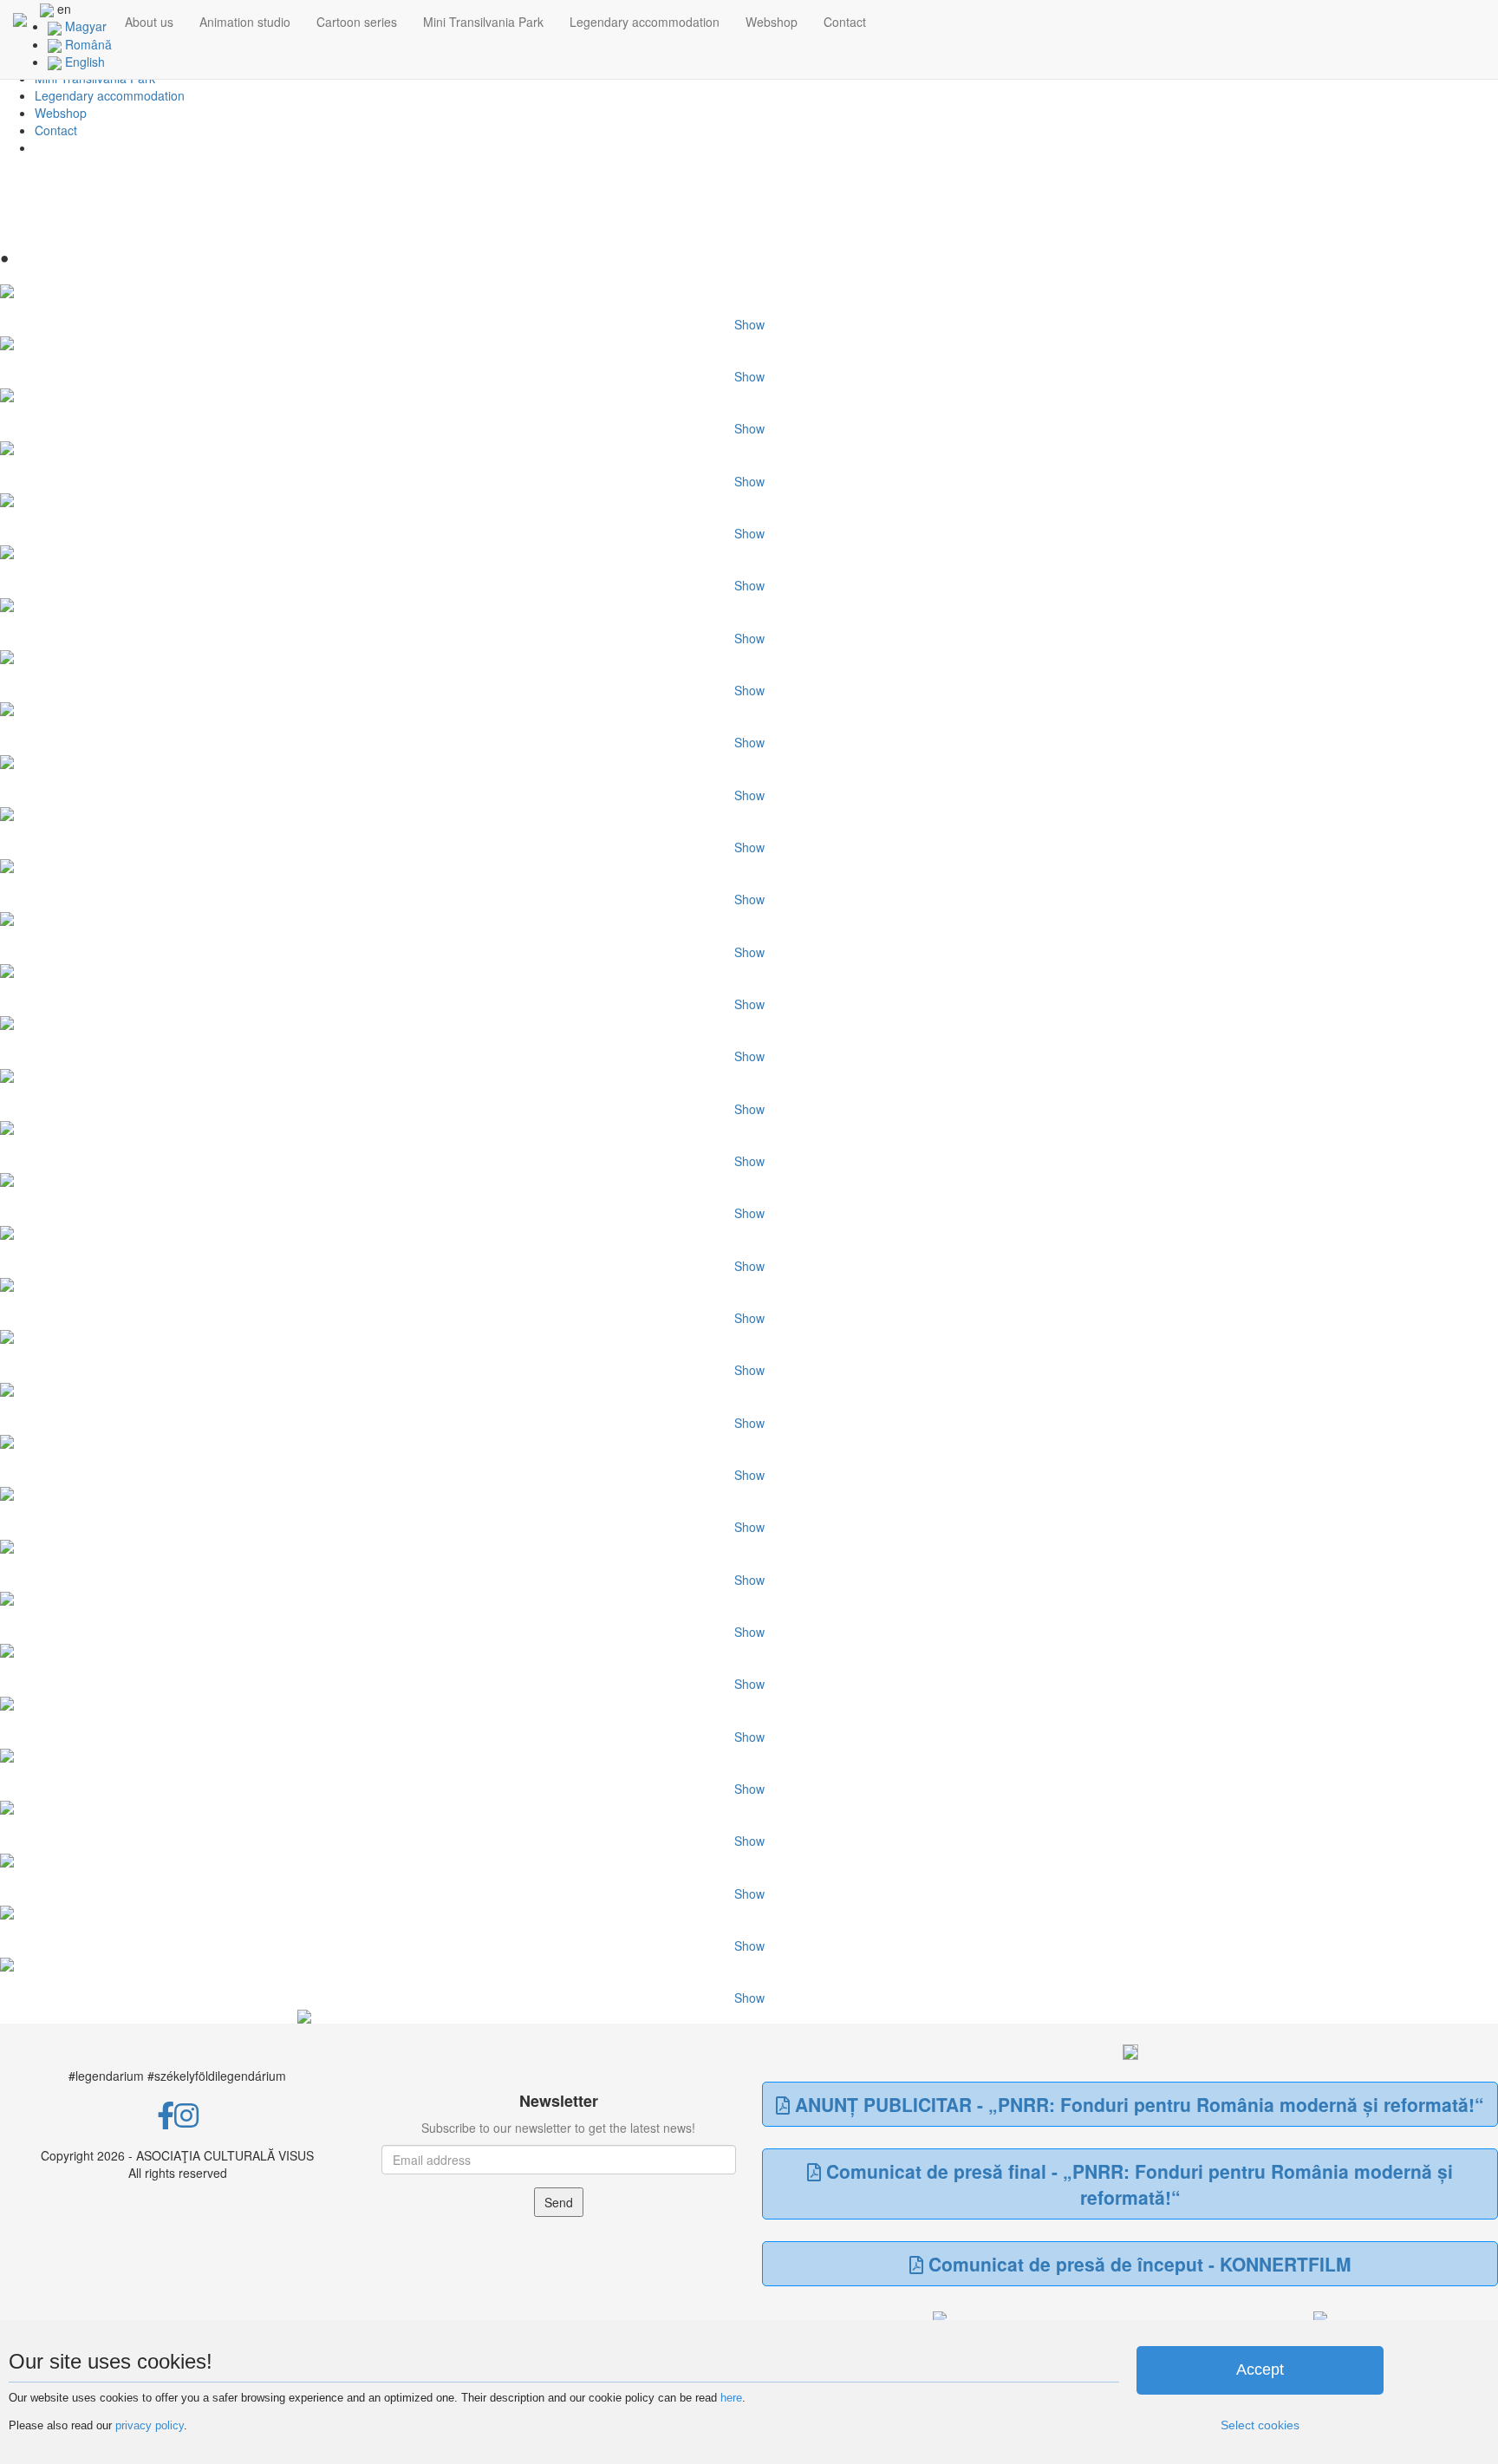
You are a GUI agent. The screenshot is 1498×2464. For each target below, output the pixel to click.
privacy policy (150, 2425)
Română (87, 44)
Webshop (772, 22)
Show (749, 324)
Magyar (84, 26)
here (731, 2398)
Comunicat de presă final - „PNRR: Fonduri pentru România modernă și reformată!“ (1137, 2184)
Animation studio (245, 22)
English (83, 62)
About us (149, 22)
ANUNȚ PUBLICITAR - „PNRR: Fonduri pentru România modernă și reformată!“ (1137, 2104)
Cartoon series (357, 22)
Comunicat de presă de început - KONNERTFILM (1137, 2264)
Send (559, 2202)
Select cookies (1260, 2425)
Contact (845, 22)
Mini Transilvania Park (483, 22)
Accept (1260, 2369)
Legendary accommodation (645, 22)
